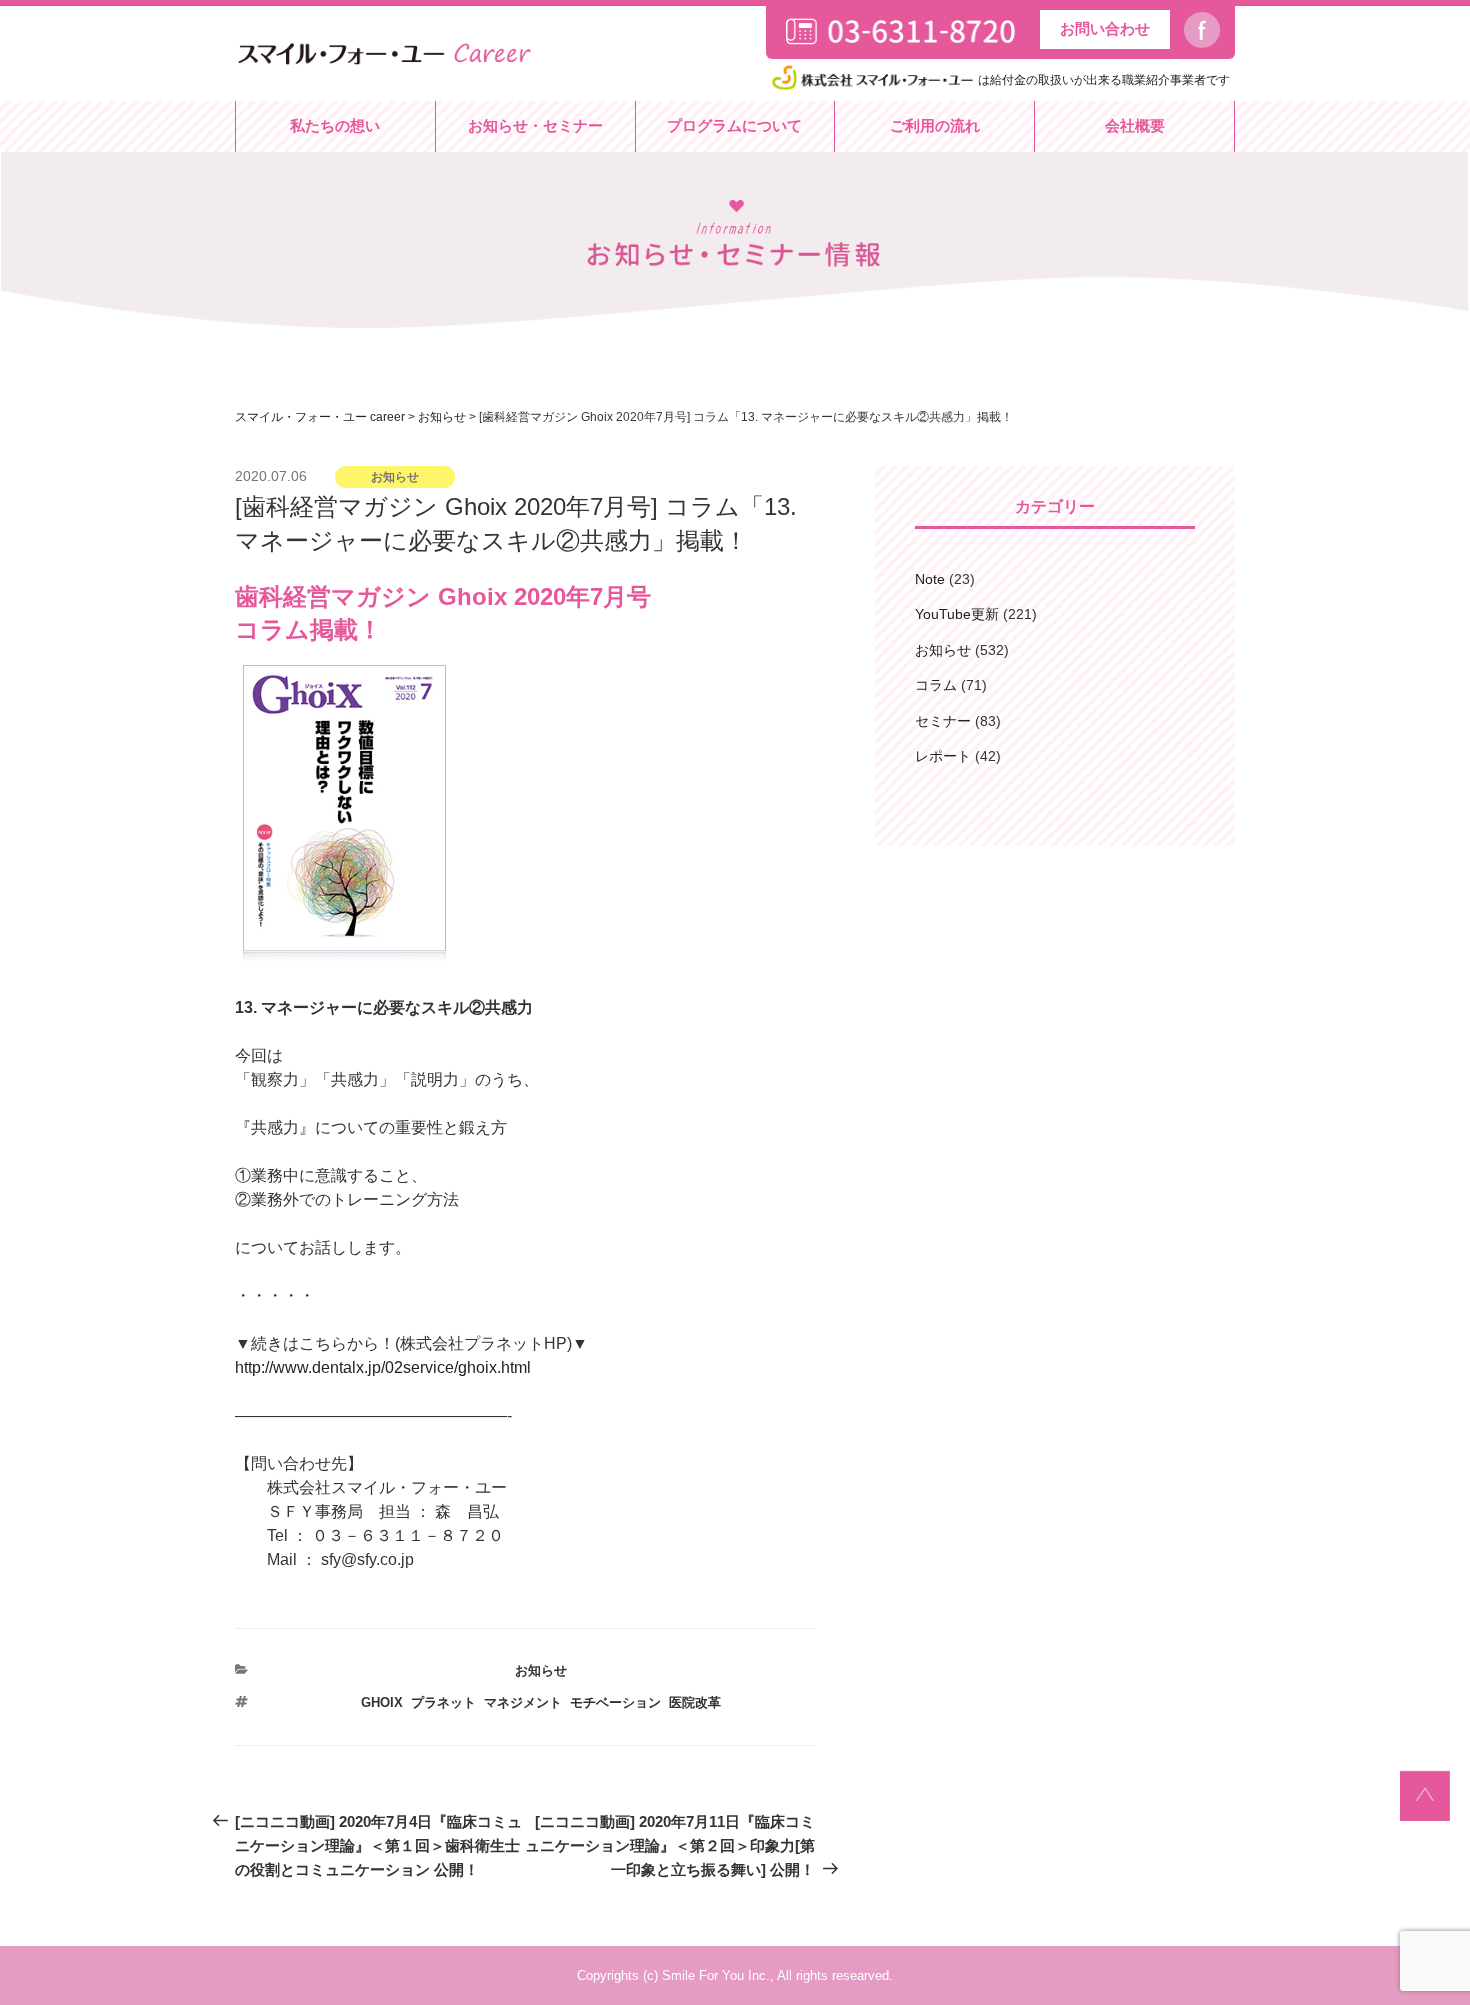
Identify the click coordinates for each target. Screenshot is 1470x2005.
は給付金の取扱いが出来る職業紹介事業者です (1104, 80)
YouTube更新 (957, 614)
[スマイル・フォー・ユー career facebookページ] (1209, 30)
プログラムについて (734, 125)
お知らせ (541, 1670)
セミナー (943, 721)
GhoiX (382, 1702)
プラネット (443, 1702)
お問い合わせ (1105, 28)
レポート (943, 756)
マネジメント (523, 1702)
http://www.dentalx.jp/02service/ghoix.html (383, 1367)
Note (930, 579)
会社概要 (1135, 125)
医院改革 (695, 1702)
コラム (936, 685)
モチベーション (615, 1702)
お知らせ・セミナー (535, 125)
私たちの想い (335, 125)
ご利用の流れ (935, 125)
